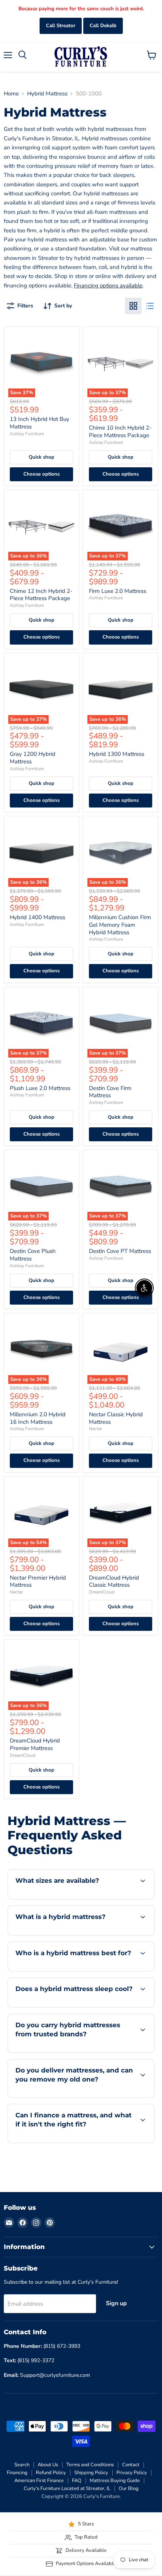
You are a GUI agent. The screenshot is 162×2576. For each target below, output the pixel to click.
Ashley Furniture (27, 434)
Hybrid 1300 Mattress (117, 754)
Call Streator (61, 26)
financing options (69, 2141)
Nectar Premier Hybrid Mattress (38, 1581)
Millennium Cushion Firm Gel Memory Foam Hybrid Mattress (120, 925)
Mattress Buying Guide (115, 2481)
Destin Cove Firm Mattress (110, 1092)
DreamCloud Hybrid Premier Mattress (35, 1744)
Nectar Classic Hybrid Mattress (116, 1418)
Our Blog (129, 2488)
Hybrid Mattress (47, 94)
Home (11, 94)
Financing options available (108, 286)
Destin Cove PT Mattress (120, 1251)
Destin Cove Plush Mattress (33, 1255)
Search (22, 2465)
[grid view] (133, 306)
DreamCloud (102, 1592)
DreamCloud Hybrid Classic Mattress (114, 1581)
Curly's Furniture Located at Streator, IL (67, 2488)
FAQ (77, 2481)
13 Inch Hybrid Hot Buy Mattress (40, 423)
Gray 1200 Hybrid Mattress (33, 758)
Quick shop (41, 457)
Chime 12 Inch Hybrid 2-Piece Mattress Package (41, 595)
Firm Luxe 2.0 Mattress (118, 591)
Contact (131, 2465)
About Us (48, 2465)
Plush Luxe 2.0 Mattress (40, 1088)
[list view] (150, 306)
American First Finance (39, 2481)
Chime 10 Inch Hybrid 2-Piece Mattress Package (120, 431)
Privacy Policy (132, 2473)
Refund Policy (51, 2473)
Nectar (96, 1429)
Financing (17, 2473)
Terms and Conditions (90, 2465)
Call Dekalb (103, 26)
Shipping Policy (91, 2473)
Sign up (116, 2303)
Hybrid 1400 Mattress (37, 917)
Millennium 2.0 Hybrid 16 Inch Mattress (38, 1418)
